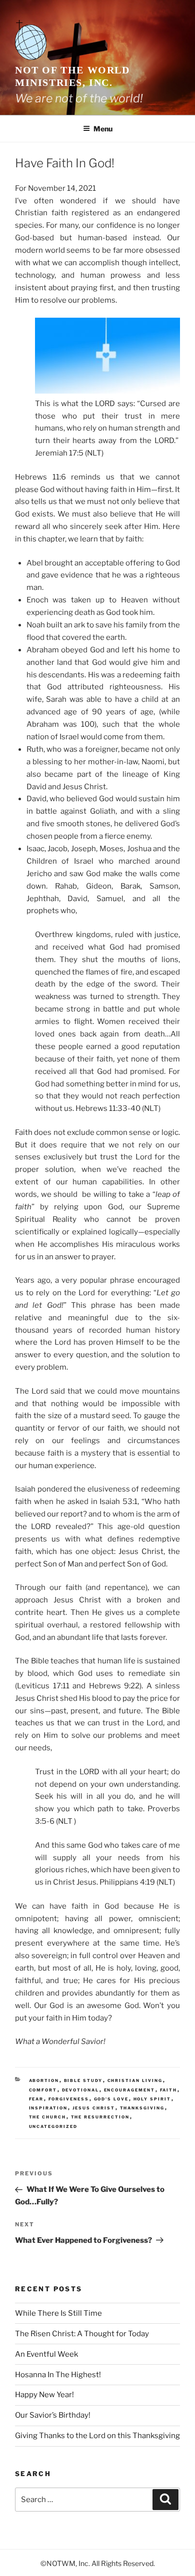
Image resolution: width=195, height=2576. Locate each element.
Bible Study (83, 2080)
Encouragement (130, 2090)
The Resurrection (100, 2117)
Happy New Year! (44, 2395)
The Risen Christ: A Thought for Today (82, 2334)
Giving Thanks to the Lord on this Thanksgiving (97, 2436)
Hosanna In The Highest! (58, 2375)
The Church (48, 2117)
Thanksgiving (142, 2108)
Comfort (43, 2090)
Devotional (81, 2090)
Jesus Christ (94, 2108)
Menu (103, 129)
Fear (36, 2099)
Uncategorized (53, 2126)
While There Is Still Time (58, 2313)
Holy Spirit (152, 2099)
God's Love (111, 2099)
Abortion (44, 2080)
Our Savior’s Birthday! (53, 2415)
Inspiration (48, 2108)
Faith (169, 2090)
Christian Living (135, 2080)
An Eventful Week (46, 2354)
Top (184, 2562)
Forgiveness (69, 2099)
